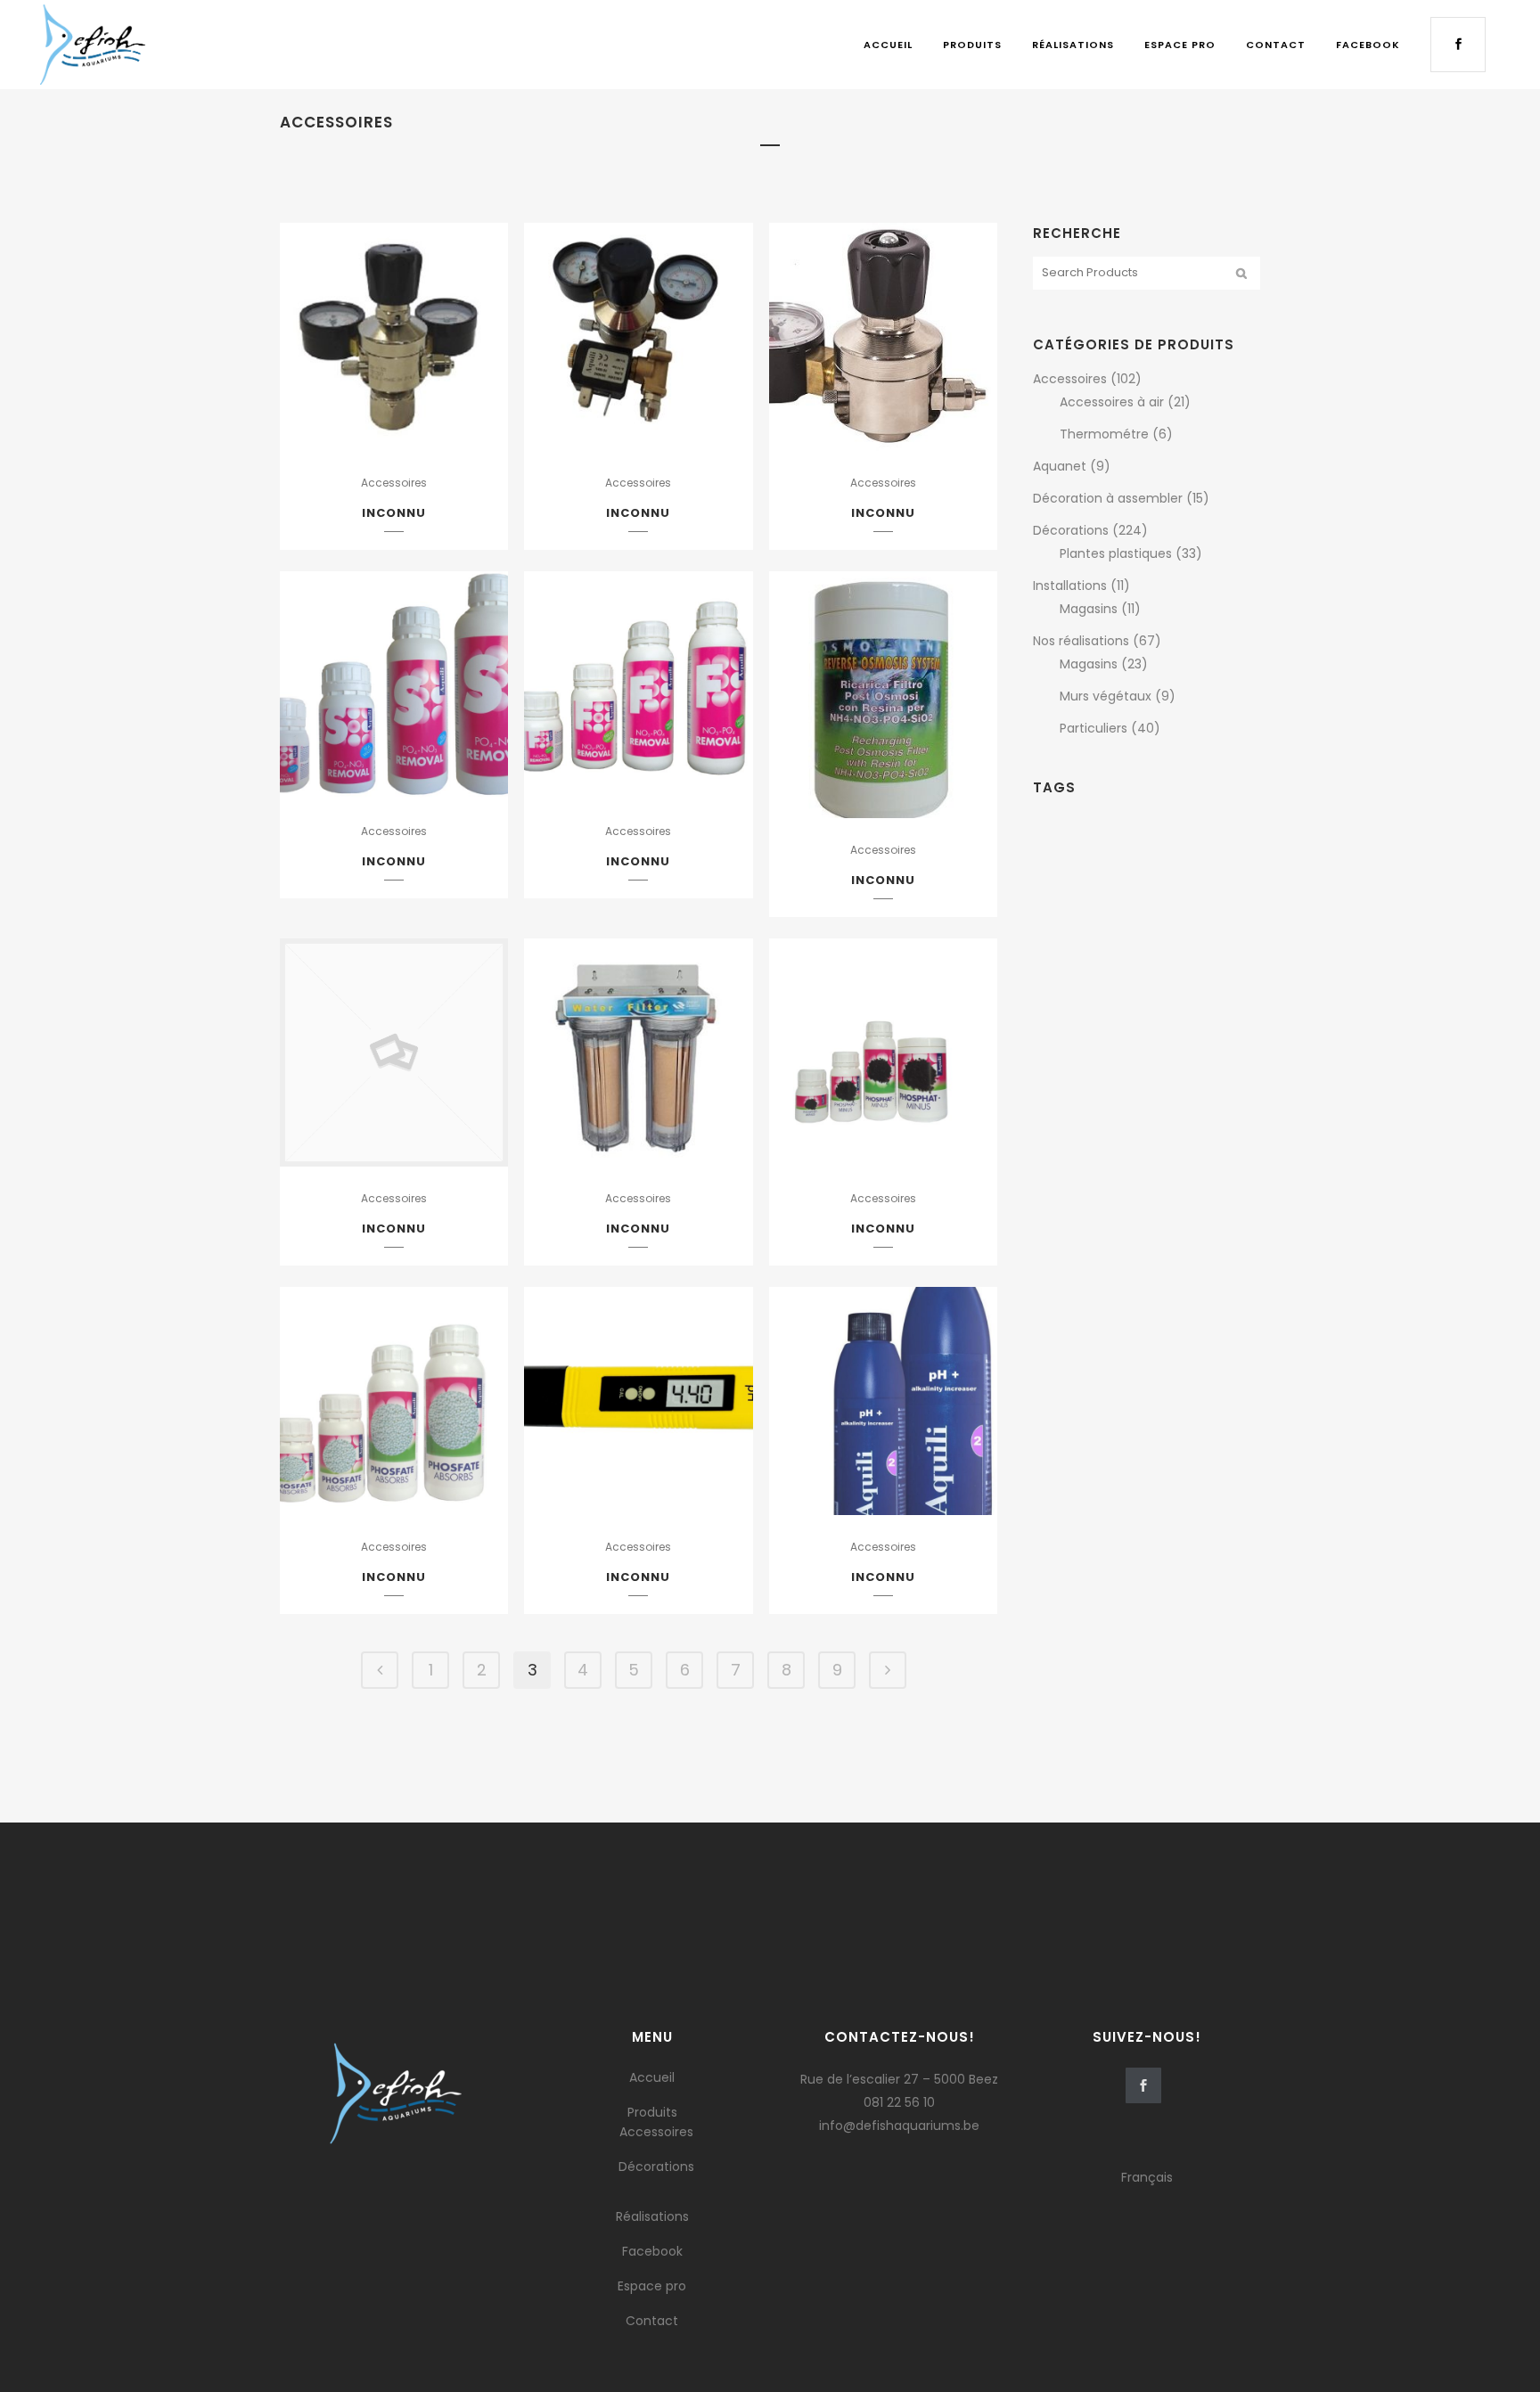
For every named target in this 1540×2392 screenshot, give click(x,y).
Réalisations (652, 2216)
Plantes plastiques (1116, 553)
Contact (652, 2321)
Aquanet (1060, 466)
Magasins (1089, 609)
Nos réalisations (1081, 641)
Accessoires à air (1112, 402)
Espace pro (652, 2286)
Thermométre (1104, 434)
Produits (652, 2112)
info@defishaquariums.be (899, 2126)
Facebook (652, 2251)
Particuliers (1094, 728)
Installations (1070, 586)
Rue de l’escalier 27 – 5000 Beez (899, 2079)
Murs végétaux (1106, 696)
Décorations (1071, 530)
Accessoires (394, 483)
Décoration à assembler (1108, 498)
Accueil (652, 2077)
